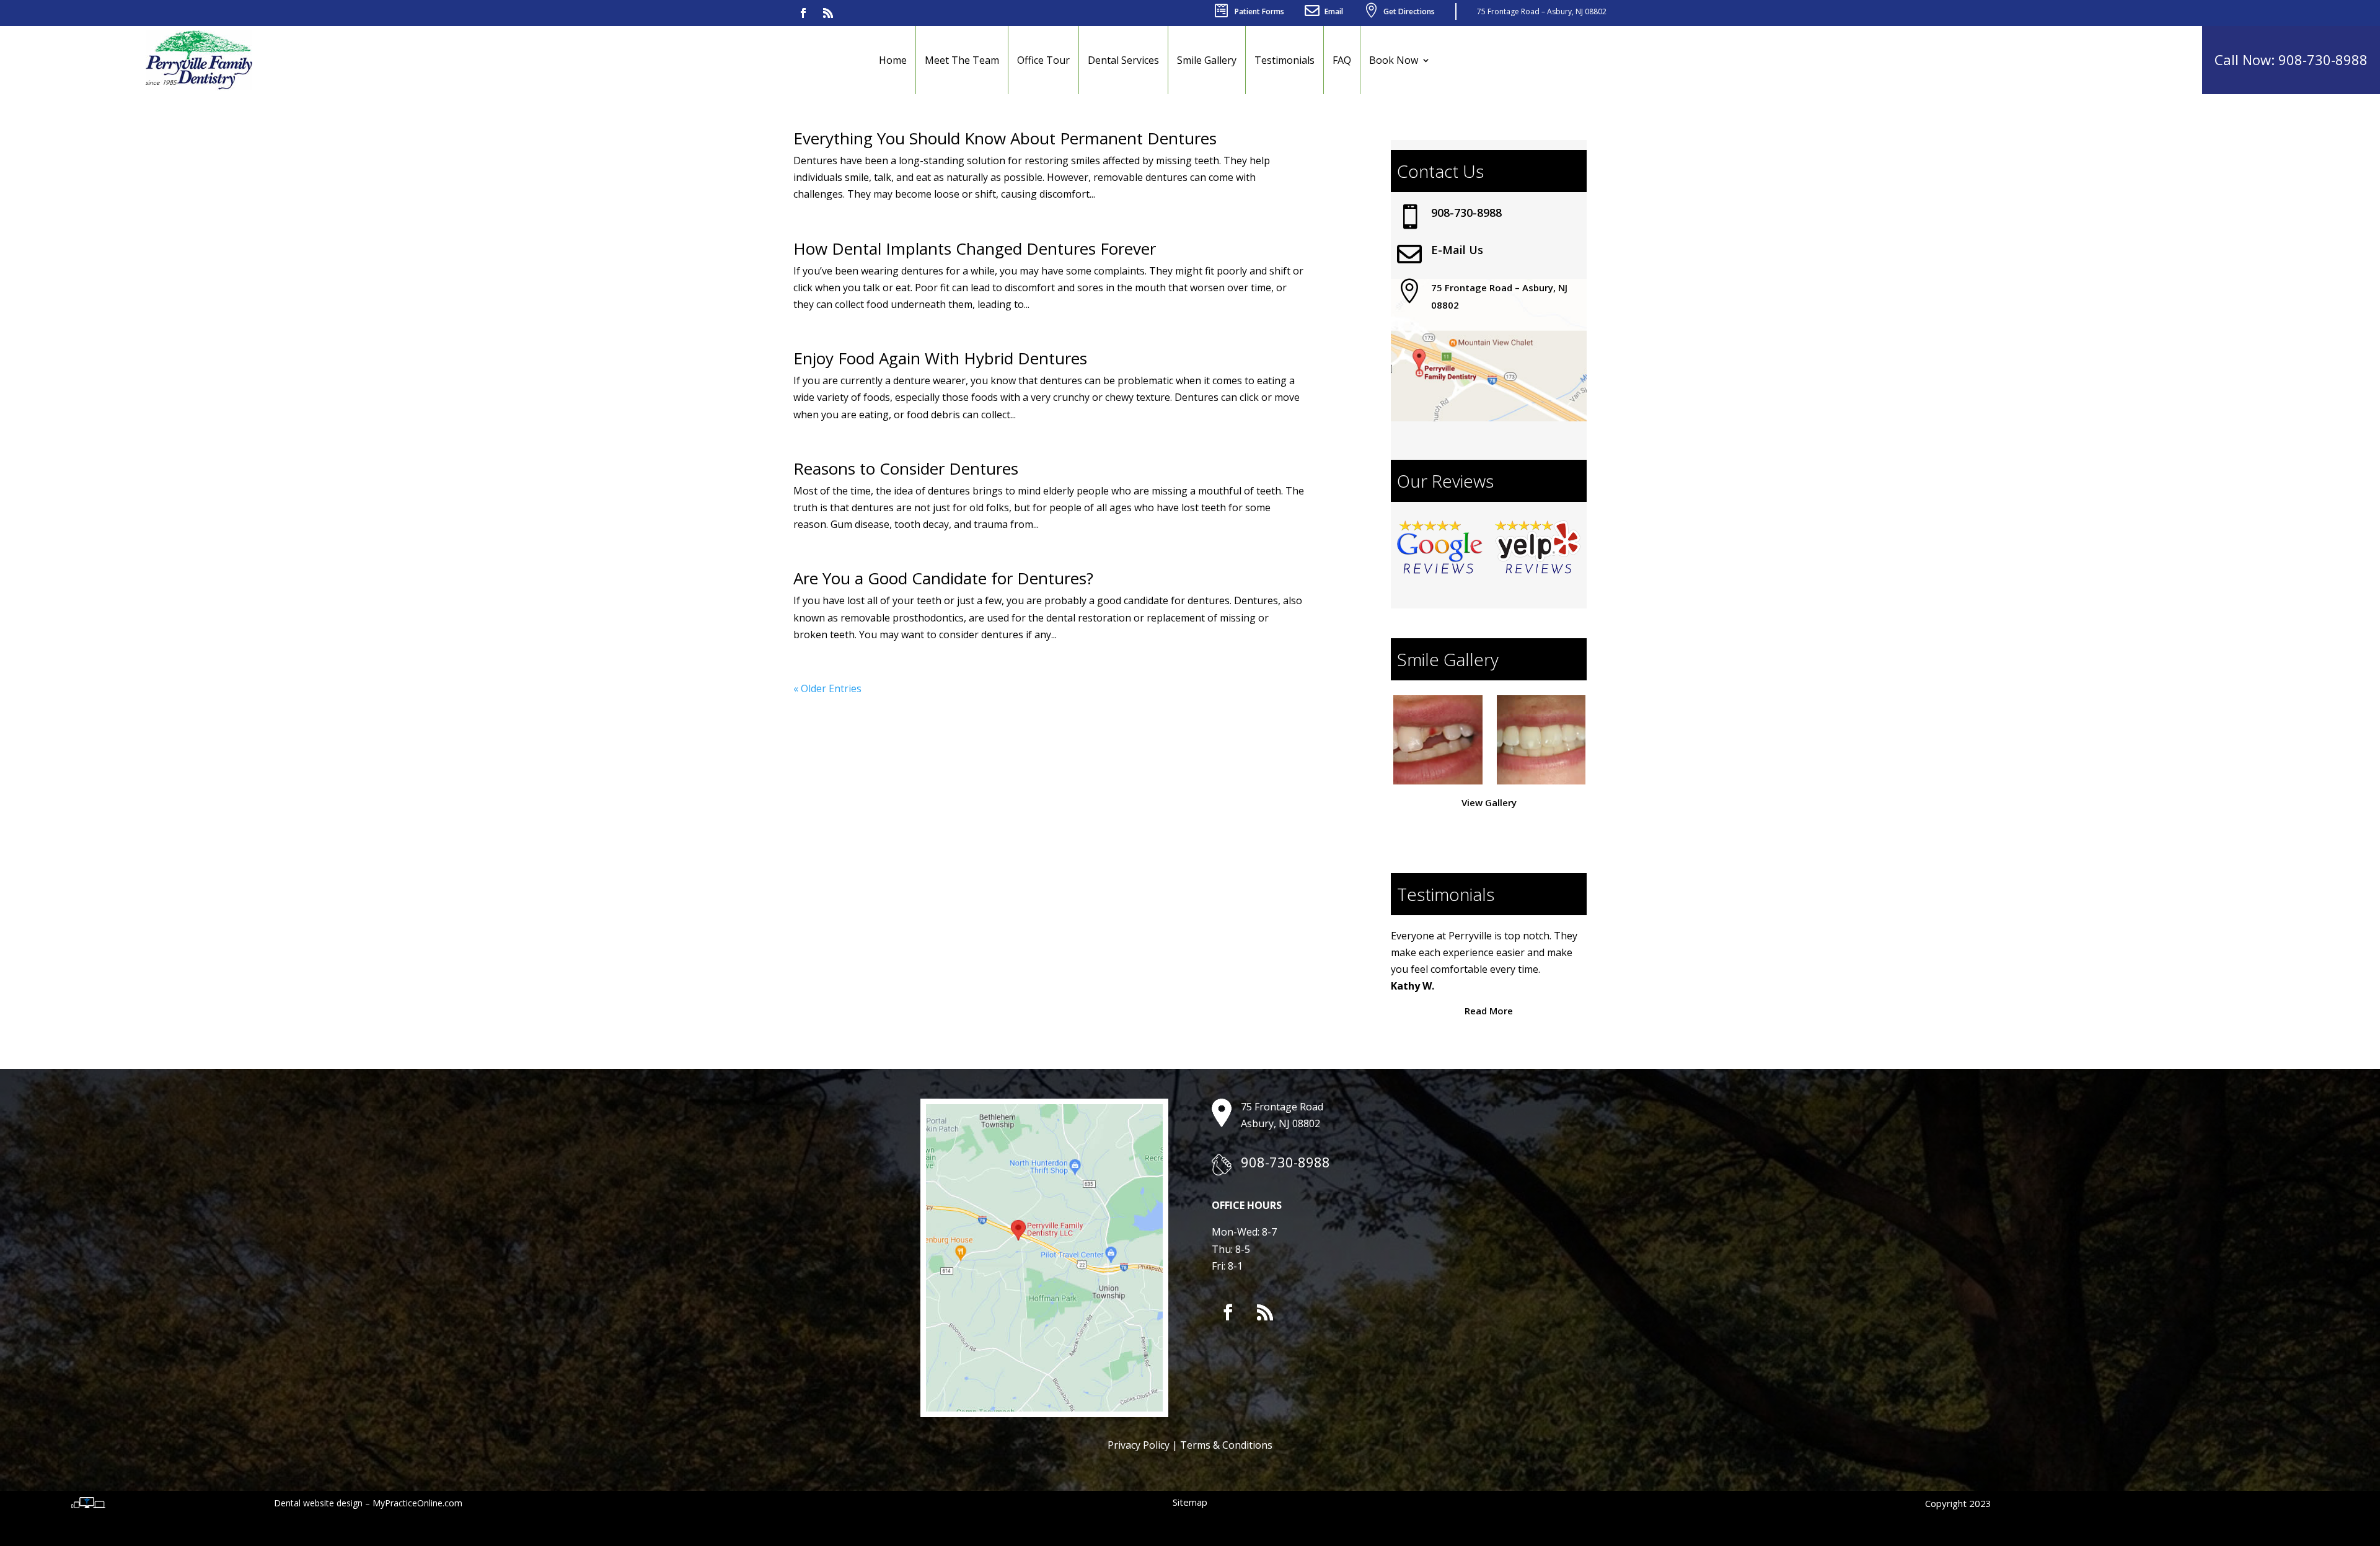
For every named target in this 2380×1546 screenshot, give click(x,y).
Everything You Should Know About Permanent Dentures (1005, 138)
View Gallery (1489, 802)
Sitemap (1190, 1502)
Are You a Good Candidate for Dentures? (943, 578)
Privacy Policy (1139, 1445)
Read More (1489, 1011)
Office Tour (1043, 60)
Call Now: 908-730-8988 (2291, 59)
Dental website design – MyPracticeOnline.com (368, 1503)
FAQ (1342, 60)
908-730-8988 (1466, 213)
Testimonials (1285, 60)
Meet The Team (962, 60)
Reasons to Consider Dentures (906, 468)
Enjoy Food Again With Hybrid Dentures (940, 358)
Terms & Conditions (1226, 1445)
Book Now (1394, 60)
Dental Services (1123, 60)
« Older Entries (827, 688)
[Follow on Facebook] (803, 13)
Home (893, 60)
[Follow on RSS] (828, 13)
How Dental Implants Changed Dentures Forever (975, 248)
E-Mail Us (1457, 250)
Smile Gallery (1207, 60)
